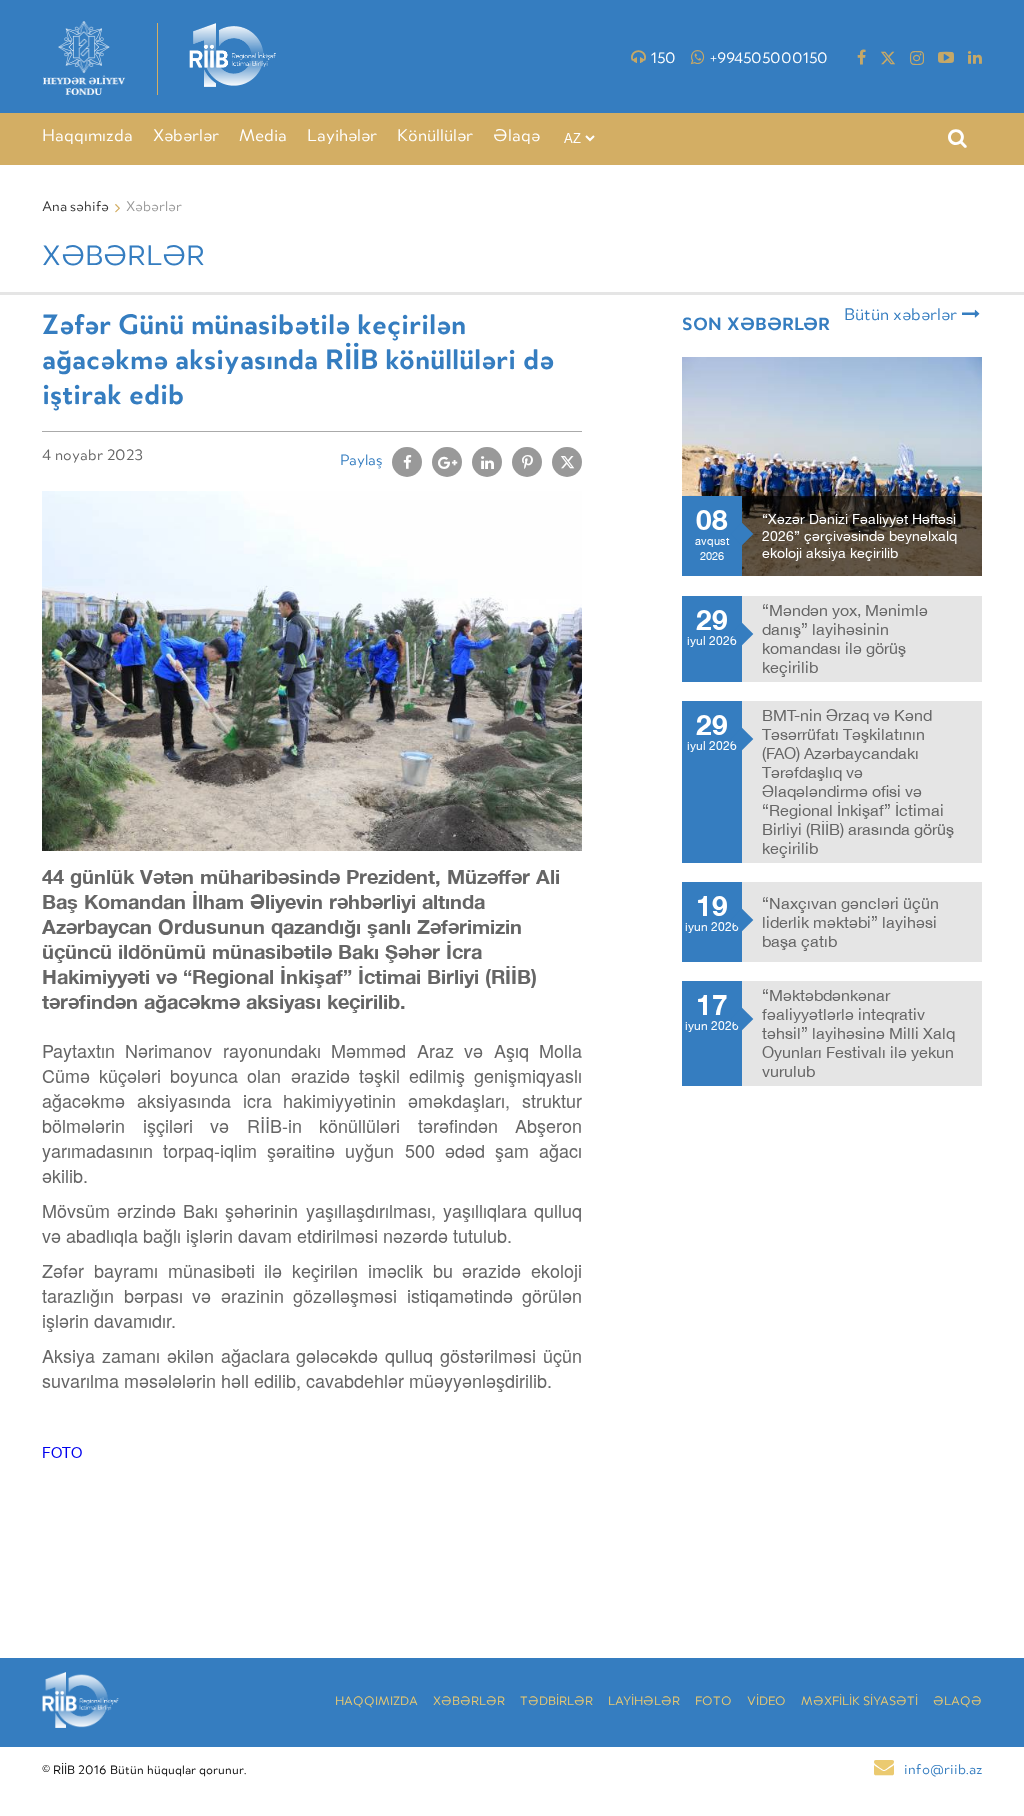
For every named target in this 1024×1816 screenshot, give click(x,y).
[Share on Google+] (447, 462)
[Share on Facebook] (407, 462)
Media (263, 137)
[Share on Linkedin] (487, 462)
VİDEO (766, 1702)
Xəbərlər (186, 137)
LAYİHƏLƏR (644, 1702)
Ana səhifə (75, 208)
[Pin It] (527, 462)
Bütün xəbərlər (900, 316)
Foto (713, 1702)
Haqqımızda (87, 137)
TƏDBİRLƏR (556, 1702)
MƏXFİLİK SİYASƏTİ (859, 1702)
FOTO (62, 1452)
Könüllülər (435, 137)
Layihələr (342, 137)
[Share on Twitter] (567, 462)
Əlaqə (516, 137)
